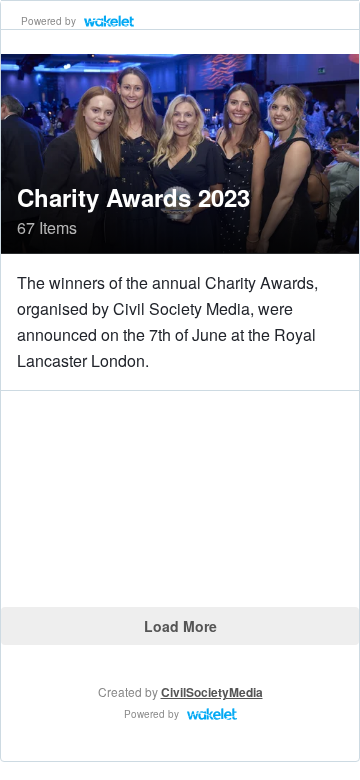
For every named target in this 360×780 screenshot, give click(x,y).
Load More (180, 626)
